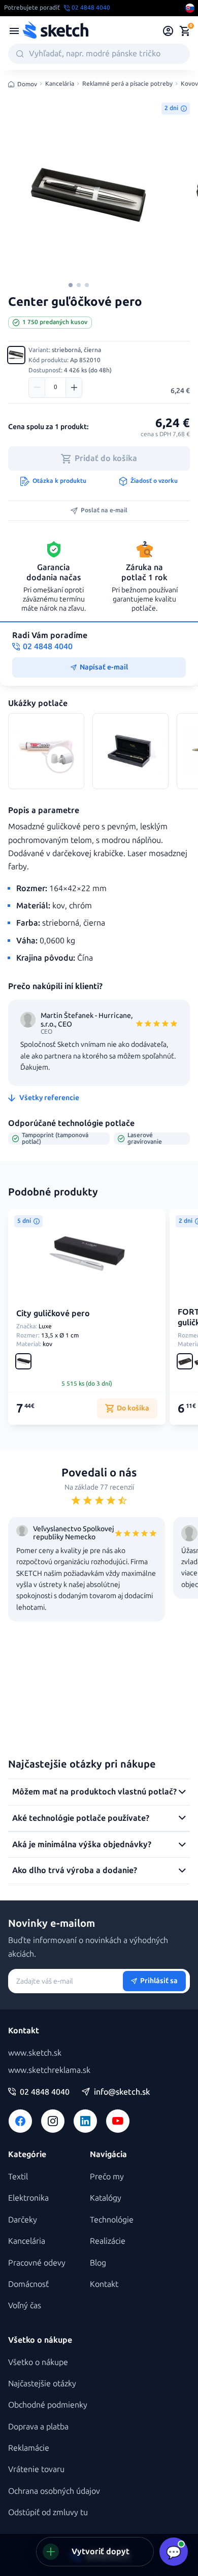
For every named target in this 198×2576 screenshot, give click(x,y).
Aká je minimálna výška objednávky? (82, 1844)
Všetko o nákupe (38, 2362)
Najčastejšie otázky (42, 2384)
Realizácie (108, 2241)
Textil (18, 2177)
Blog (98, 2263)
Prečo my (107, 2177)
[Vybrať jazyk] (190, 8)
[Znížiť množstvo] (37, 387)
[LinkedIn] (85, 2121)
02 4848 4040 (45, 2092)
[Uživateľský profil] (168, 31)
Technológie (112, 2220)
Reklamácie (29, 2448)
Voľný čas (25, 2305)
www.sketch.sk (35, 2053)
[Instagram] (53, 2121)
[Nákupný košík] (185, 31)
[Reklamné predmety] (14, 31)
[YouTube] (118, 2121)
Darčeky (23, 2220)
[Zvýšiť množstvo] (74, 387)
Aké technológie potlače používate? (81, 1818)
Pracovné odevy (37, 2263)
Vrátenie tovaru (36, 2469)
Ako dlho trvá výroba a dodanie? (75, 1870)
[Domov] (55, 31)
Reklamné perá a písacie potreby (127, 84)
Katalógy (106, 2198)
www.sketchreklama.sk (49, 2070)
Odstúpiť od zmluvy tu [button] (48, 2512)
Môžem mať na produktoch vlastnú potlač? (94, 1792)
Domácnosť (28, 2284)
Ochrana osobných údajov (54, 2491)
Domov (27, 84)
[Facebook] (20, 2121)
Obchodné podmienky (48, 2405)
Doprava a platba (38, 2427)
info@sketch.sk (122, 2092)
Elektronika (28, 2198)
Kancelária (60, 84)
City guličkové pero (53, 1313)
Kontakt (104, 2284)
